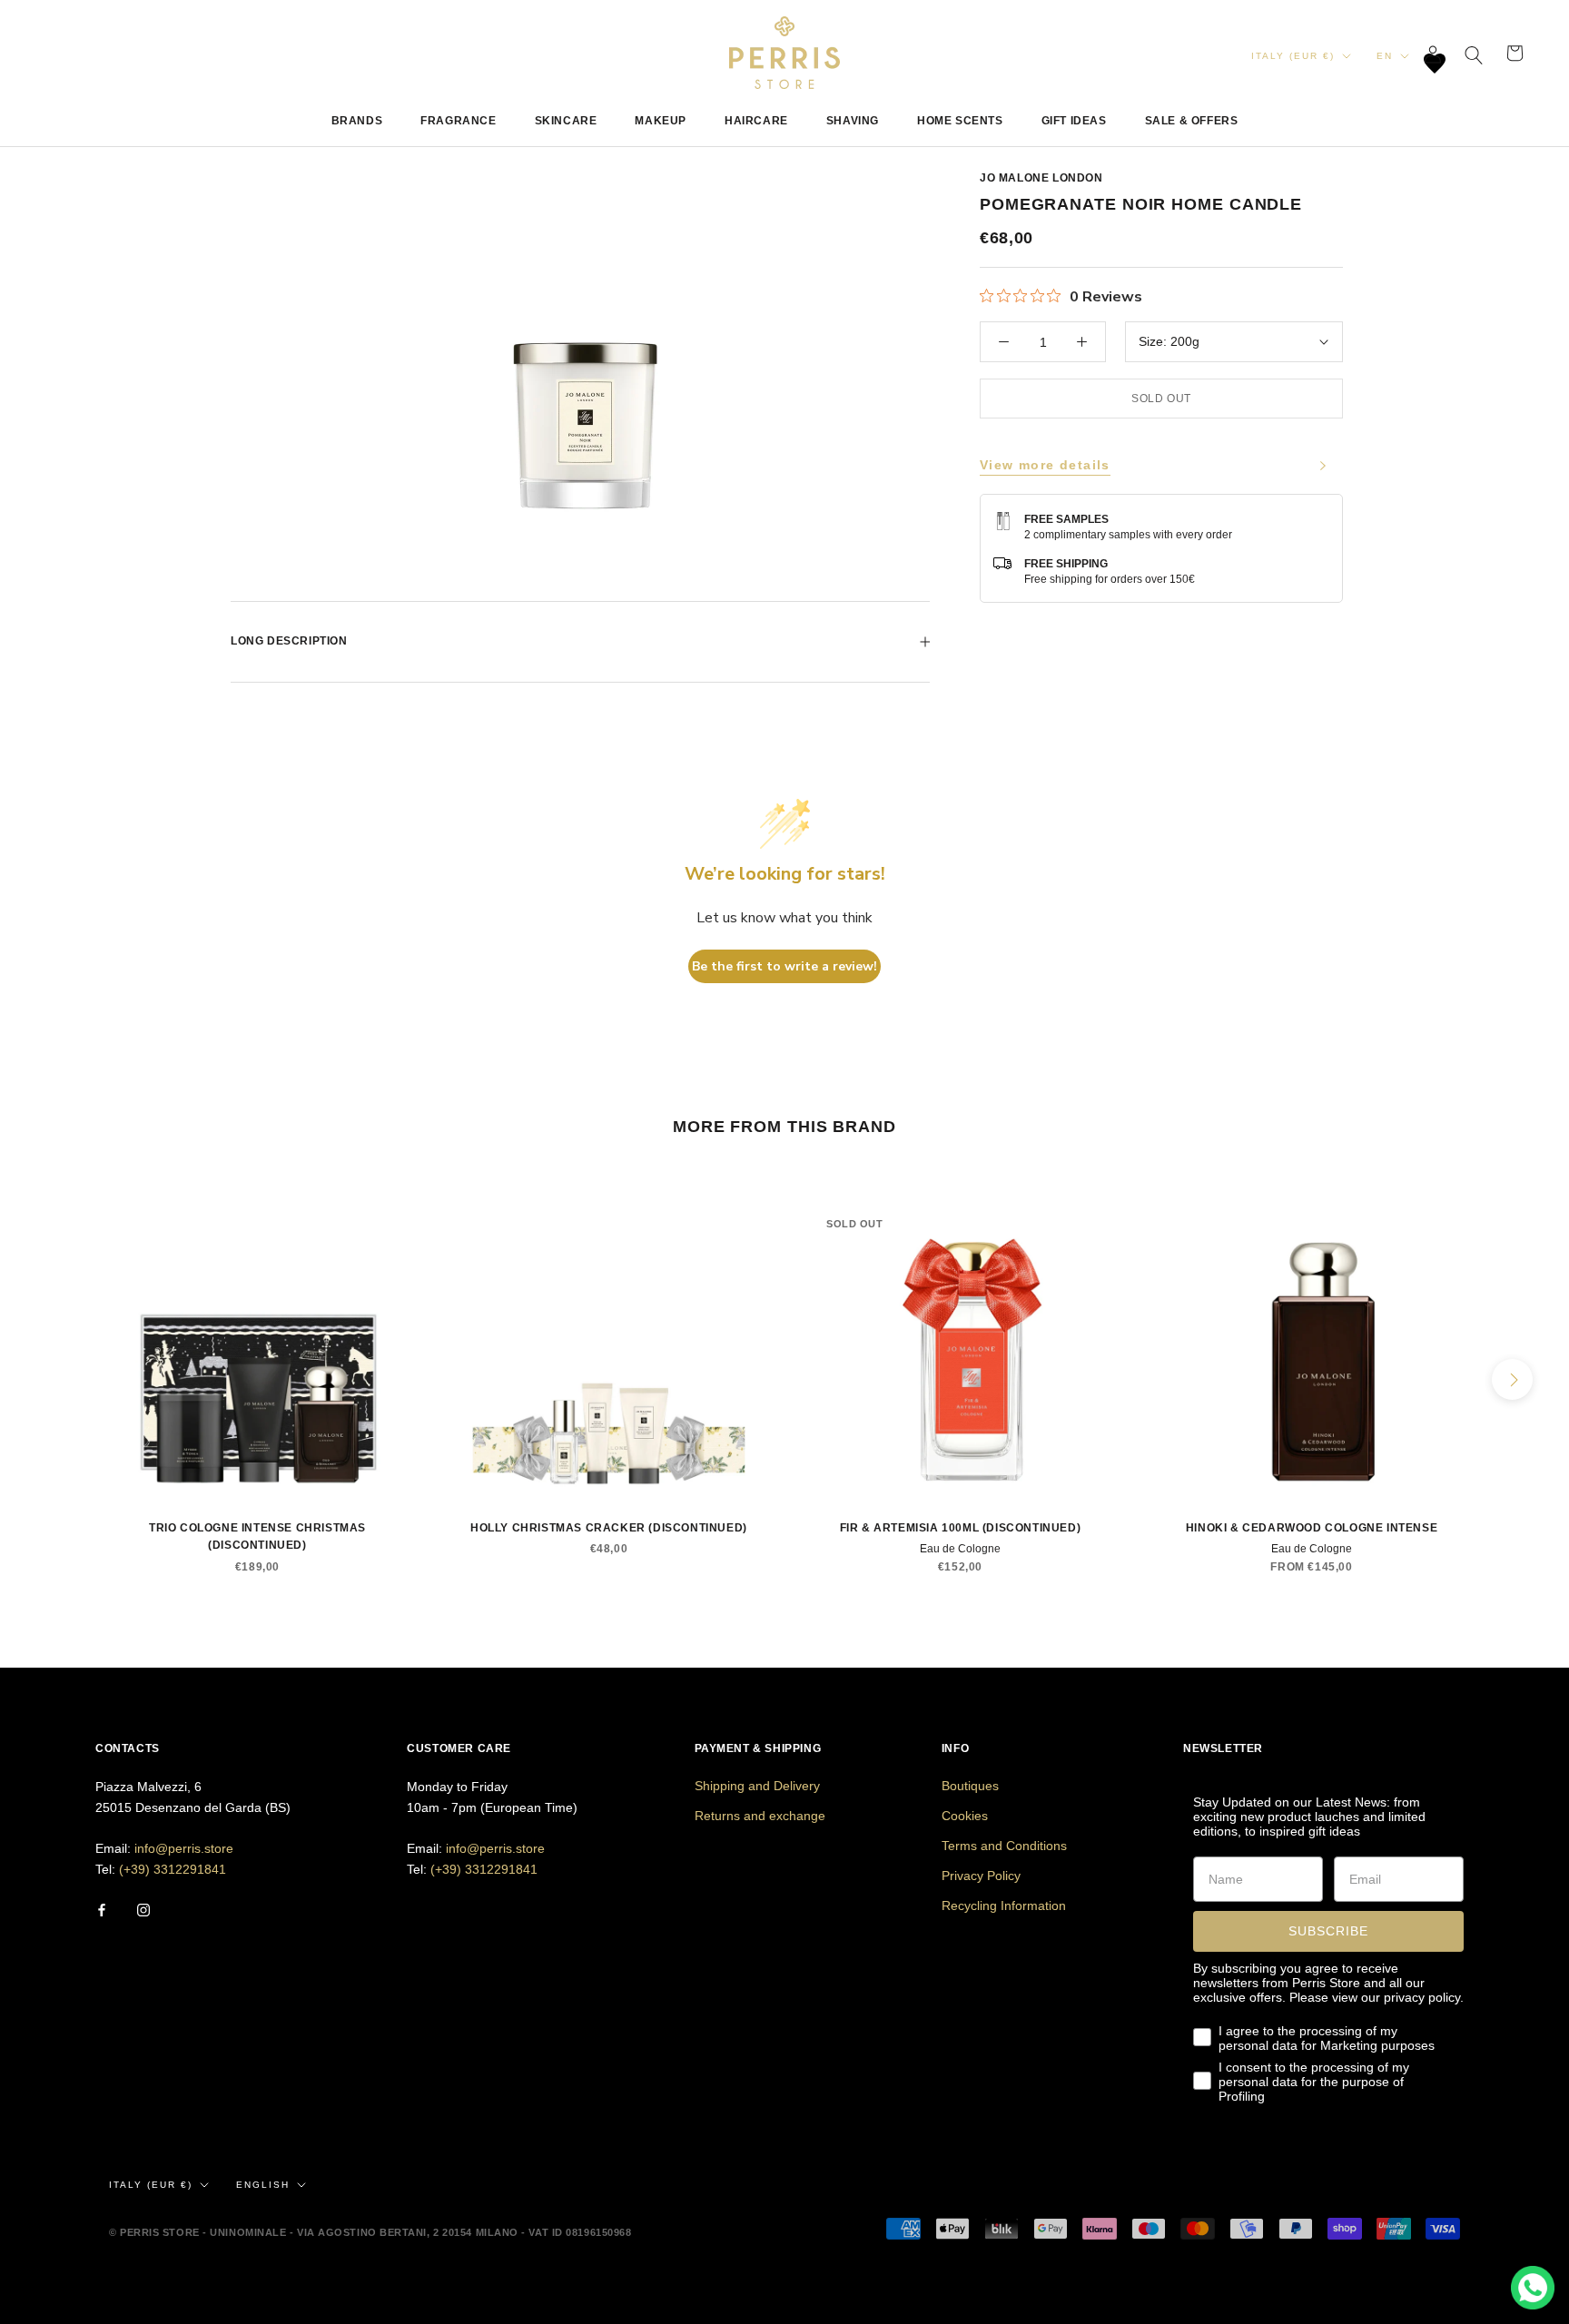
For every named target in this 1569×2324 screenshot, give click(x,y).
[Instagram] (143, 1909)
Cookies (965, 1816)
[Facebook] (102, 1909)
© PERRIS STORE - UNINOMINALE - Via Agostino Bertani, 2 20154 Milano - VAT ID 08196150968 (370, 2232)
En (1385, 56)
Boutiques (970, 1786)
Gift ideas (1074, 121)
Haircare (756, 121)
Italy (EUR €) (1293, 56)
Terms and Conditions (1004, 1846)
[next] (1512, 1379)
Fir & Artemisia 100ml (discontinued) (961, 1528)
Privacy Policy (981, 1876)
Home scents (960, 121)
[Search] (1474, 53)
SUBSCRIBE (1328, 1931)
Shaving (853, 121)
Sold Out (1161, 399)
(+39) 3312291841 (173, 1869)
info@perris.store (184, 1848)
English (263, 2185)
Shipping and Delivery (757, 1786)
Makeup (661, 121)
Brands (357, 121)
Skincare (566, 121)
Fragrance (458, 121)
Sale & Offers (1192, 121)
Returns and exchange (760, 1816)
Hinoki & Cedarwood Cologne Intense (1312, 1528)
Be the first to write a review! (784, 966)
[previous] (57, 1379)
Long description (289, 641)
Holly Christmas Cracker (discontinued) (609, 1528)
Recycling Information (1004, 1905)
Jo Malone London (1041, 178)
